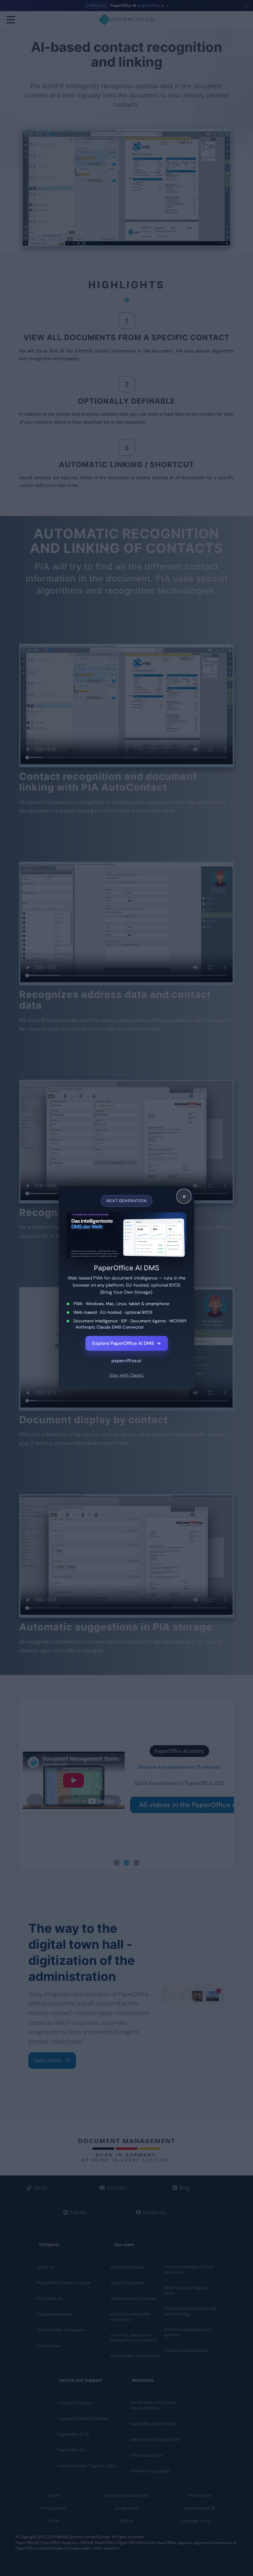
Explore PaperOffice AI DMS (127, 1343)
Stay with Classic (126, 1375)
